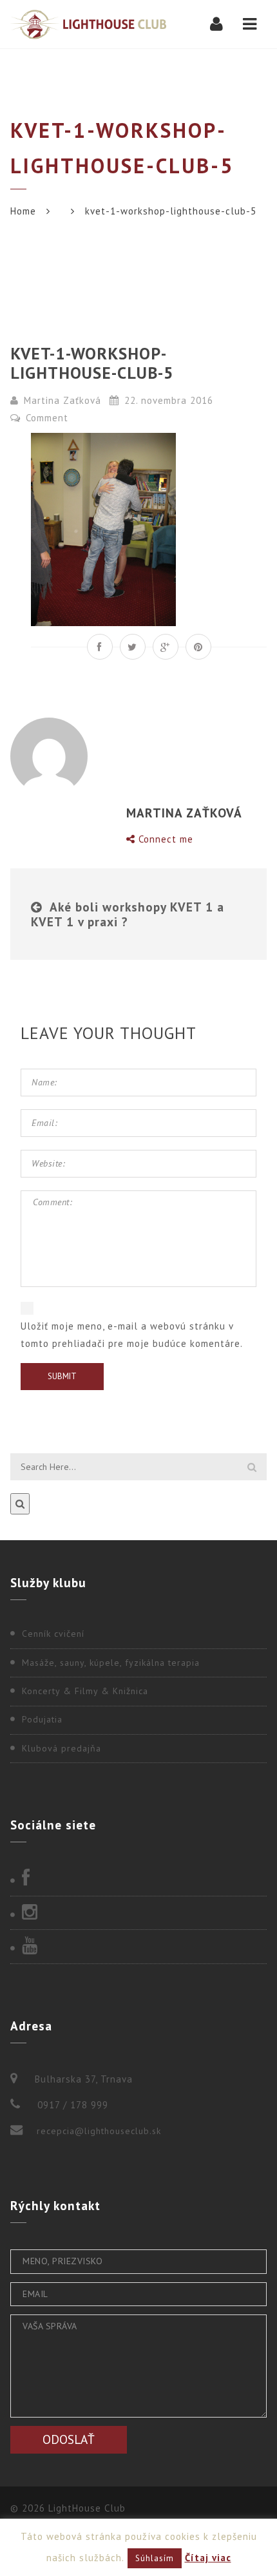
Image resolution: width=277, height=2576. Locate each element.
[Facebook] (138, 1879)
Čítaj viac (208, 2558)
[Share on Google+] (166, 647)
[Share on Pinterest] (198, 647)
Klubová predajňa (62, 1748)
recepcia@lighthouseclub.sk (99, 2131)
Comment (45, 418)
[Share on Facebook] (100, 647)
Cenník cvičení (53, 1634)
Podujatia (42, 1719)
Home (23, 211)
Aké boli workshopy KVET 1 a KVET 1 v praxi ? (128, 914)
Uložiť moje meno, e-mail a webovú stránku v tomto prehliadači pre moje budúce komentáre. (132, 1335)
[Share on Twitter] (133, 647)
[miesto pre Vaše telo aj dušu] (88, 24)
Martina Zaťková (62, 400)
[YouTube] (138, 1947)
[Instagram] (138, 1913)
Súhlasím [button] (155, 2558)
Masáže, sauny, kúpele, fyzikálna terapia (111, 1663)
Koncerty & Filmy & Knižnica (85, 1691)
